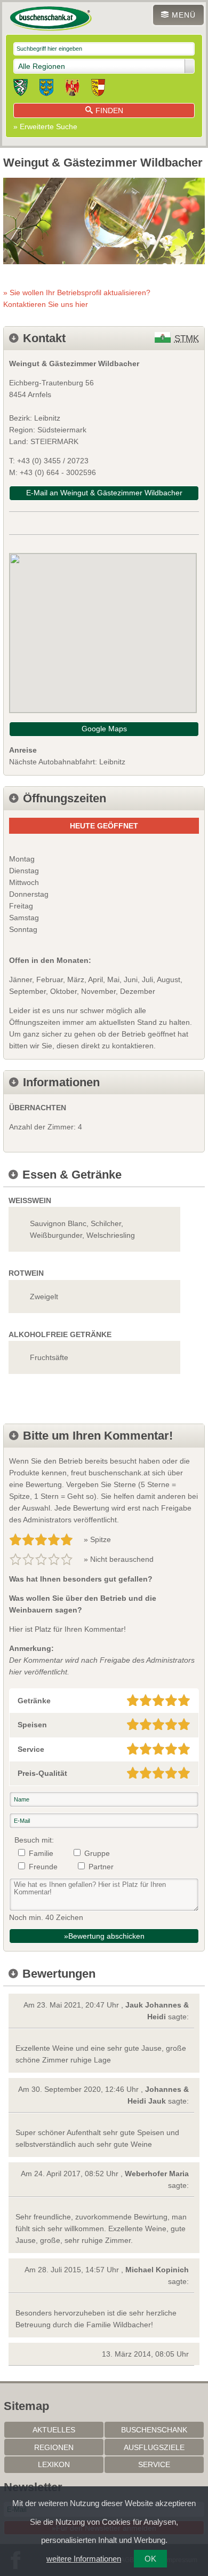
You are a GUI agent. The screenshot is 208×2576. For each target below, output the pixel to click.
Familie (41, 1853)
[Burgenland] (72, 89)
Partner (101, 1867)
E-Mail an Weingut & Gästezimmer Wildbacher (104, 493)
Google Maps (104, 729)
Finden (109, 110)
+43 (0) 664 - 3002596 (58, 472)
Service (154, 2464)
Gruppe (97, 1853)
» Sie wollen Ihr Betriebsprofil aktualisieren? (77, 298)
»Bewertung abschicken (104, 1936)
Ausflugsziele (154, 2447)
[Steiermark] (21, 89)
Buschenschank (154, 2430)
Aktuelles (54, 2430)
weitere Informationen (84, 2559)
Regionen (54, 2447)
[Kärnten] (98, 89)
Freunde (43, 1867)
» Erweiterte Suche (45, 127)
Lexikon (54, 2464)
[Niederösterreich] (46, 89)
